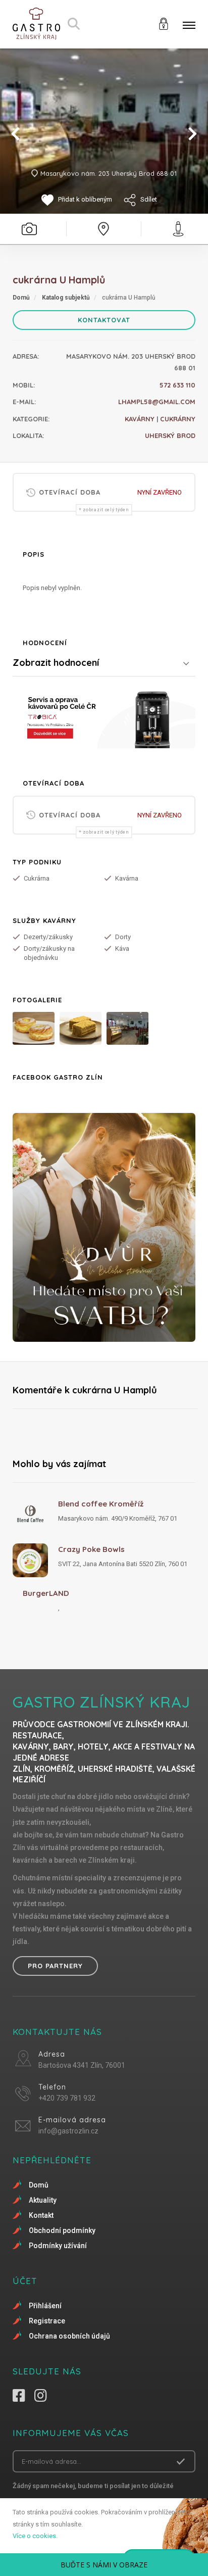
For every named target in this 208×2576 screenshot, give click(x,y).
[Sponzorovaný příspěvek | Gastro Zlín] (104, 718)
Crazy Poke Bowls (91, 1549)
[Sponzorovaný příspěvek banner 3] (104, 1227)
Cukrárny (178, 419)
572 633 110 (177, 385)
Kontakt (41, 2215)
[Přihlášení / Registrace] (164, 23)
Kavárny (140, 419)
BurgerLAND (46, 1593)
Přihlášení (45, 2306)
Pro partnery (55, 1966)
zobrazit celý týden (106, 510)
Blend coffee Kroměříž (101, 1504)
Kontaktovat (104, 320)
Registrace (47, 2321)
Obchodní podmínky (62, 2230)
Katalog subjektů (66, 298)
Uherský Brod (170, 435)
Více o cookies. (35, 2536)
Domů (21, 298)
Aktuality (43, 2200)
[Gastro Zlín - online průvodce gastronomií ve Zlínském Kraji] (36, 24)
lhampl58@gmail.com (157, 402)
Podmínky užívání (58, 2246)
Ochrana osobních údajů (69, 2336)
